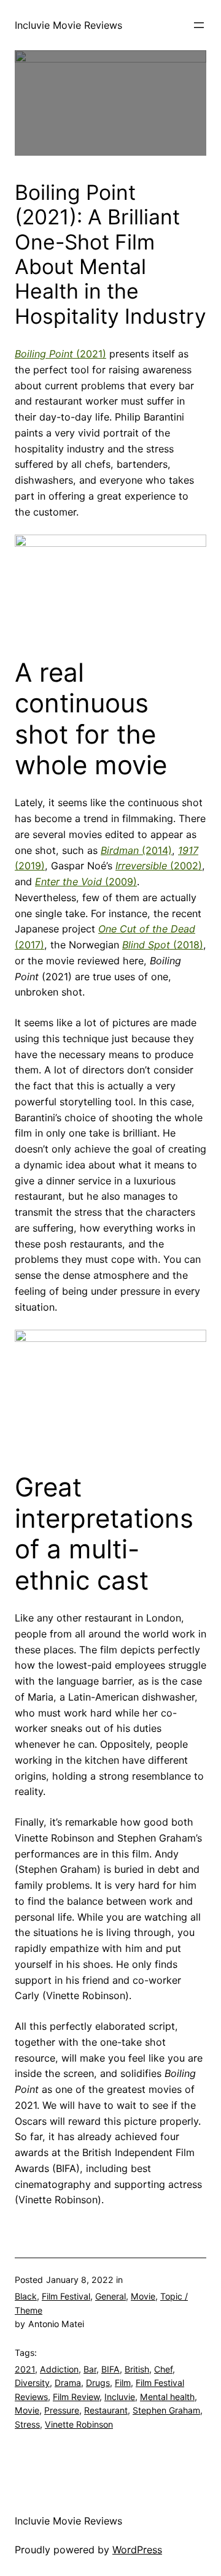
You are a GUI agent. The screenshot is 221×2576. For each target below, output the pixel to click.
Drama (68, 2383)
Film (123, 2383)
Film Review (76, 2397)
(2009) (86, 882)
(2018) (163, 945)
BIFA (110, 2369)
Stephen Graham (166, 2410)
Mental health (167, 2397)
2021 (25, 2369)
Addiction (59, 2369)
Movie (143, 2296)
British (137, 2369)
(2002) (159, 866)
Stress (27, 2424)
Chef (163, 2369)
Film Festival (66, 2296)
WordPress (137, 2550)
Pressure (62, 2410)
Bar (90, 2369)
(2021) (60, 354)
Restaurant (106, 2410)
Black (26, 2296)
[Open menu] (199, 25)
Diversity (32, 2383)
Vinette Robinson (79, 2424)
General (110, 2296)
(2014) (136, 850)
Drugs (98, 2383)
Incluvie (120, 2397)
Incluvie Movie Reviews (68, 25)
